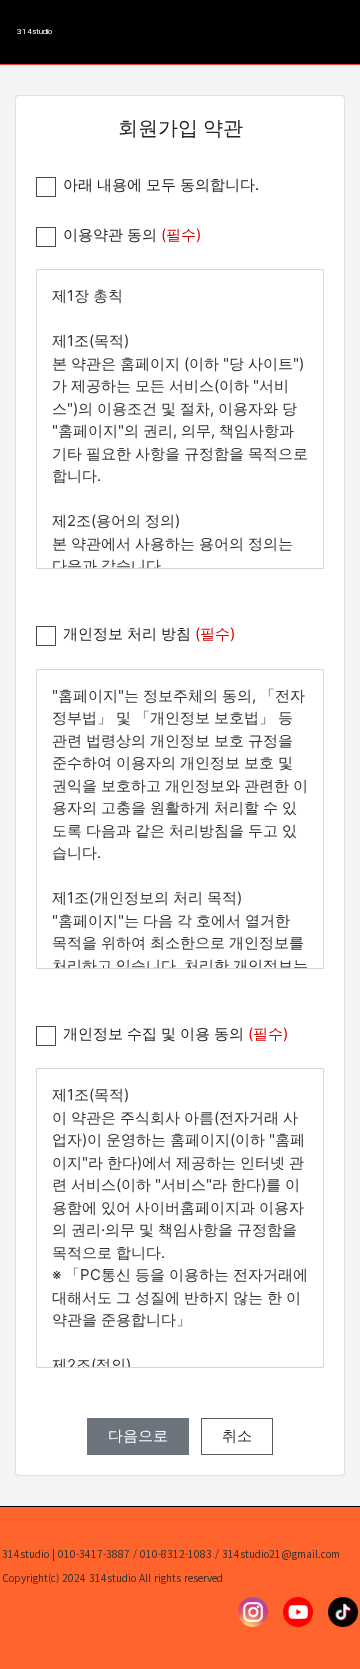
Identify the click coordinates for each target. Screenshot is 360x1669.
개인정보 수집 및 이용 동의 (175, 1033)
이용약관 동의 (132, 234)
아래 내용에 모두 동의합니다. (161, 184)
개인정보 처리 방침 (149, 633)
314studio (34, 31)
